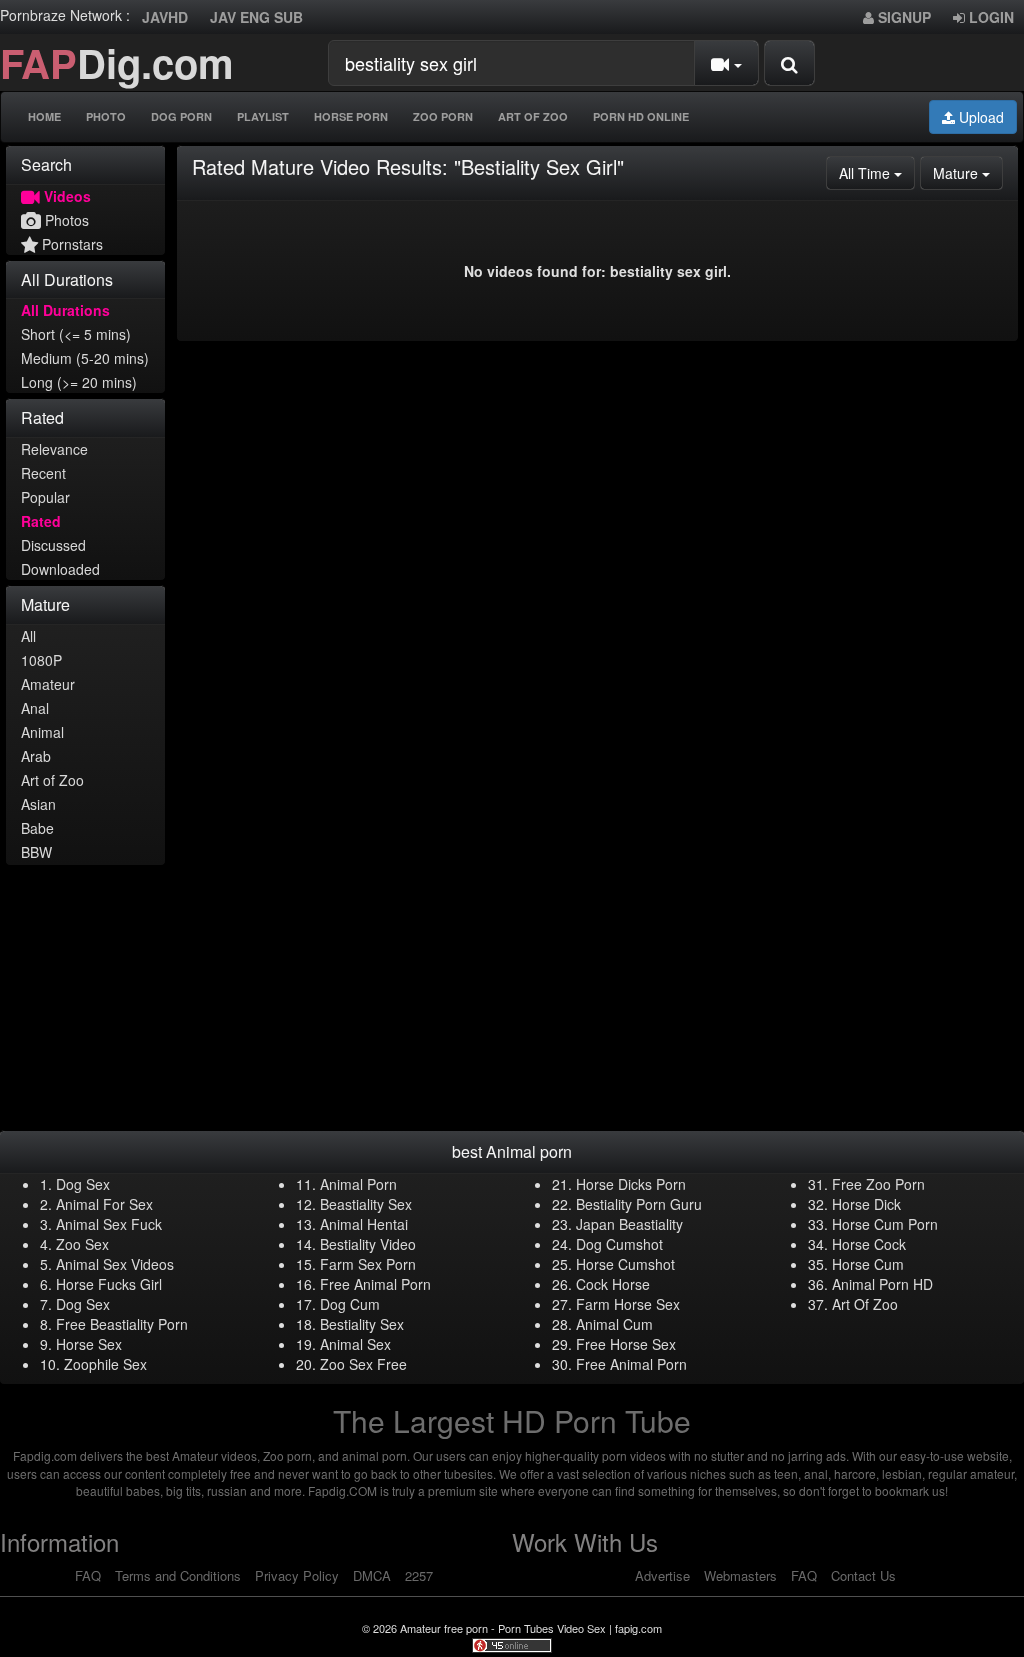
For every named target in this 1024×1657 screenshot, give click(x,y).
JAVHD (165, 17)
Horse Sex (89, 1344)
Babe (37, 828)
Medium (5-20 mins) (85, 358)
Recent (43, 473)
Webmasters (740, 1575)
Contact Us (863, 1575)
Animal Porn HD (882, 1284)
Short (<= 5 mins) (76, 334)
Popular (45, 497)
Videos (65, 196)
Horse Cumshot (625, 1264)
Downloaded (60, 569)
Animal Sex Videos (115, 1264)
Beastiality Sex (366, 1204)
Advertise (662, 1575)
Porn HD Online (641, 116)
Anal (35, 708)
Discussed (53, 545)
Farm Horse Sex (628, 1304)
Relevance (54, 449)
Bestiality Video (368, 1244)
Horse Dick (866, 1204)
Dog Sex (83, 1184)
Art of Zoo (52, 780)
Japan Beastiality (629, 1224)
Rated (41, 521)
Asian (38, 804)
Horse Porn (351, 116)
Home (44, 116)
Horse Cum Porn (885, 1224)
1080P (41, 660)
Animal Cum (614, 1324)
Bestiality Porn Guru (639, 1204)
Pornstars (70, 244)
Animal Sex (355, 1344)
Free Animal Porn (375, 1284)
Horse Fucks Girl (109, 1284)
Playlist (263, 116)
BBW (36, 852)
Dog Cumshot (619, 1244)
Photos (65, 220)
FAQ (88, 1575)
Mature (968, 172)
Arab (36, 756)
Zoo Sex (82, 1244)
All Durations (65, 310)
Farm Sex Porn (368, 1264)
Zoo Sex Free (363, 1364)
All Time (877, 172)
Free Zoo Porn (878, 1184)
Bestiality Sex (362, 1324)
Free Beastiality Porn (122, 1324)
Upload (979, 117)
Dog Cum (350, 1304)
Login (989, 17)
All (28, 636)
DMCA (372, 1575)
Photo (106, 116)
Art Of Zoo (533, 116)
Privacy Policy (297, 1575)
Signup (902, 17)
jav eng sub (256, 17)
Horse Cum (868, 1264)
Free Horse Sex (626, 1344)
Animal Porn (358, 1184)
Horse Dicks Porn (631, 1184)
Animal (42, 732)
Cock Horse (613, 1284)
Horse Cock (869, 1244)
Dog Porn (181, 116)
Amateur (48, 684)
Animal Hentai (364, 1224)
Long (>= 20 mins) (79, 382)
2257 (419, 1575)
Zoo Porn (443, 116)
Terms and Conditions (178, 1575)
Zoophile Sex (105, 1364)
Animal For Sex (104, 1204)
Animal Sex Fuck (109, 1224)
